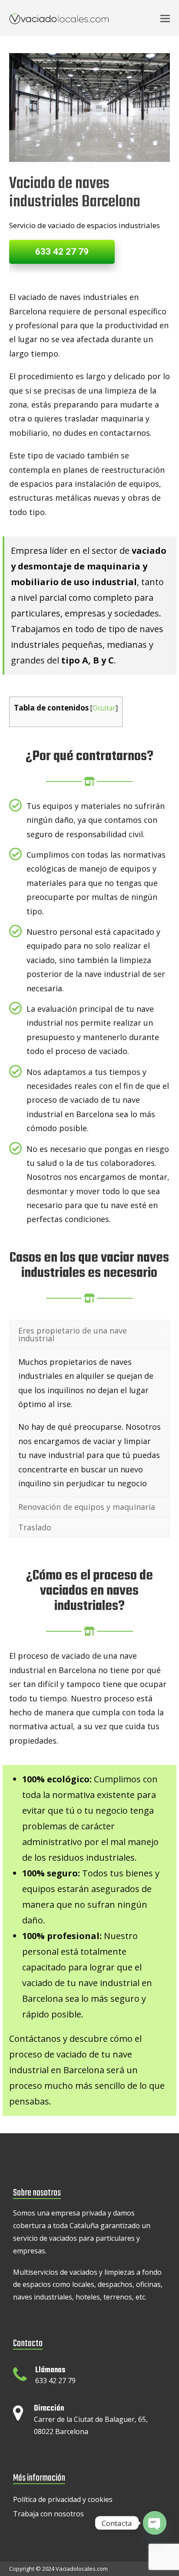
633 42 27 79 (62, 252)
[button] (165, 18)
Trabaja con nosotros (48, 2514)
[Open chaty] (155, 2523)
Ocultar (104, 708)
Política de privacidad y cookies (63, 2499)
